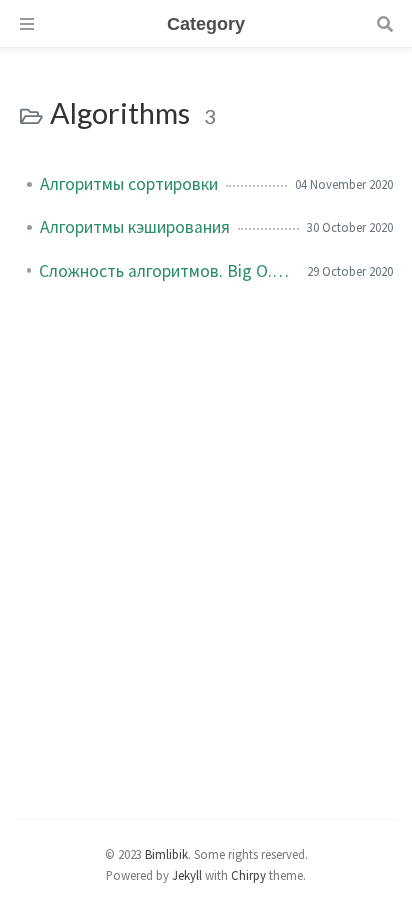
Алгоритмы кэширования (135, 227)
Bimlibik (166, 854)
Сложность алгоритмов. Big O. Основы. (165, 271)
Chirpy (248, 875)
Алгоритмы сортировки (129, 184)
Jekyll (187, 875)
